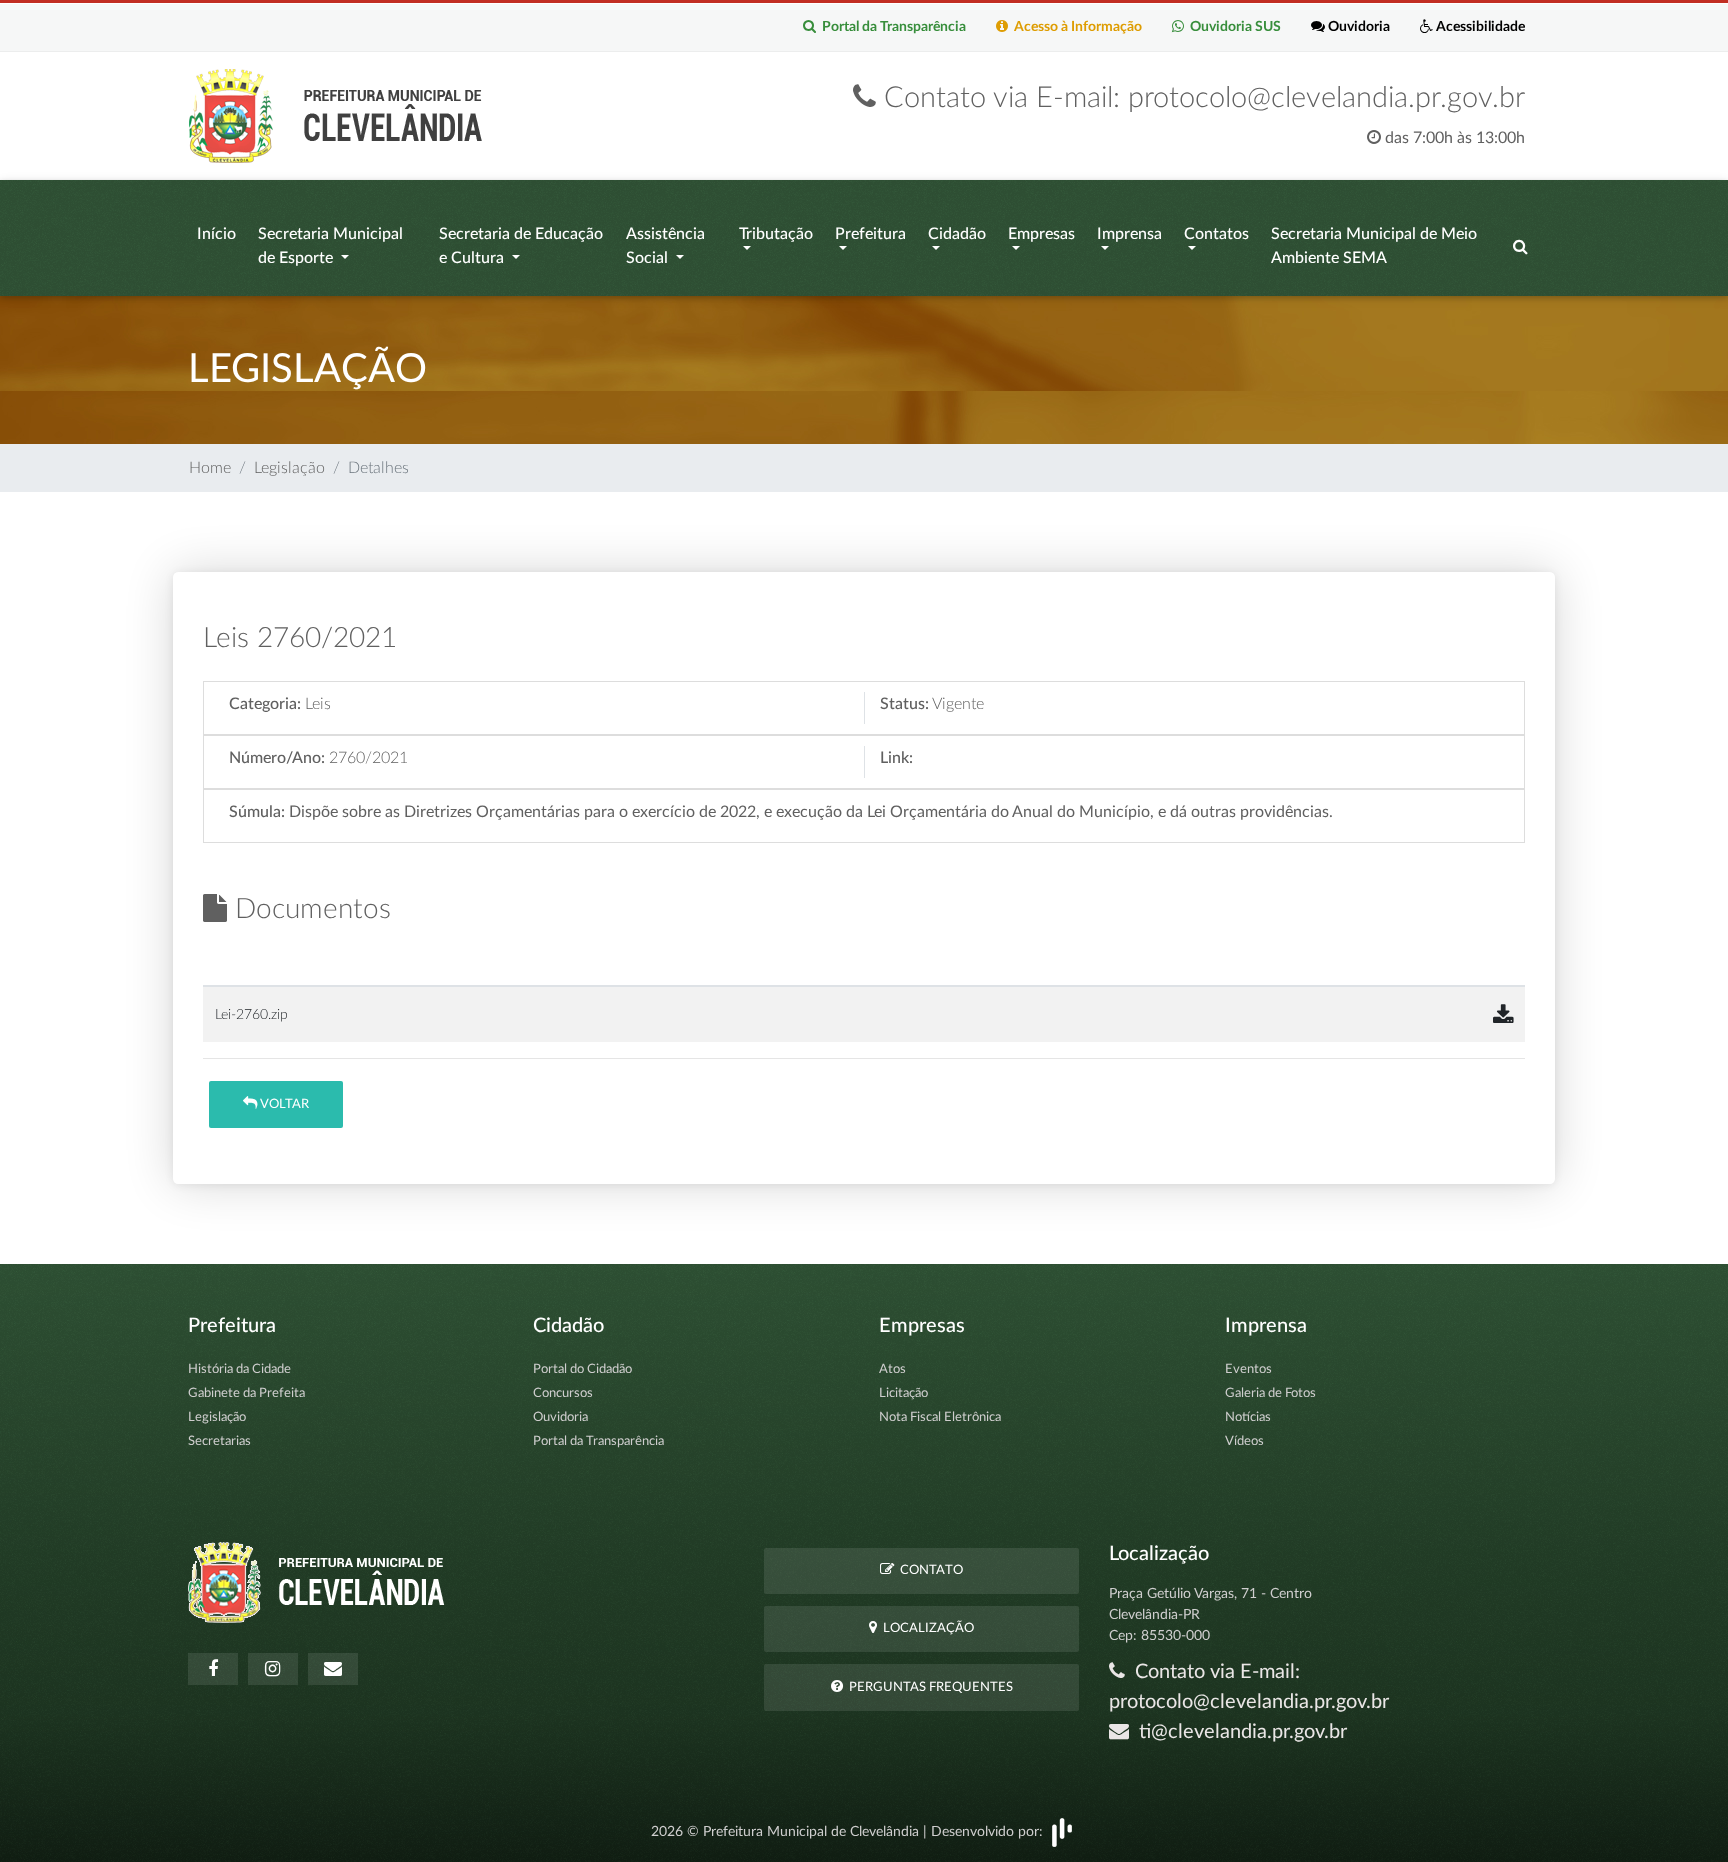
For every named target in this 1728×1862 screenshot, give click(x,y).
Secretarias (219, 1441)
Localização (925, 1628)
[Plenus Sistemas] (1062, 1831)
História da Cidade (239, 1369)
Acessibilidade (1479, 27)
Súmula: (257, 812)
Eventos (1248, 1369)
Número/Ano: (277, 758)
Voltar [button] (283, 1104)
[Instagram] (273, 1669)
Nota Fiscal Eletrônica (940, 1417)
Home (210, 468)
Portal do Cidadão (582, 1369)
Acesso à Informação (1075, 27)
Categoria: (265, 704)
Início (216, 234)
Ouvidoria (1357, 27)
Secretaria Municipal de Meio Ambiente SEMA (1374, 246)
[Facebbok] (213, 1669)
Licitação (903, 1393)
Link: (896, 758)
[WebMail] (333, 1669)
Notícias (1248, 1417)
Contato (928, 1570)
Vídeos (1244, 1441)
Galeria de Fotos (1270, 1393)
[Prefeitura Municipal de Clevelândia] (340, 115)
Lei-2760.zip (251, 1014)
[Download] (1503, 1016)
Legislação (289, 468)
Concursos (563, 1393)
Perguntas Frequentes (928, 1687)
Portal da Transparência (891, 27)
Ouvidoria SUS (1232, 27)
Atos (892, 1369)
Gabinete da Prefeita (246, 1393)
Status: (904, 704)
